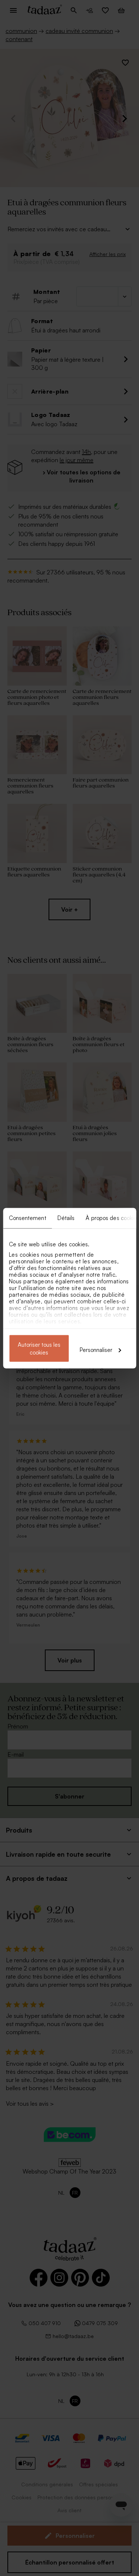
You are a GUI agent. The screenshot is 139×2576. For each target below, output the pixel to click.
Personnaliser (96, 1350)
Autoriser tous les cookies (39, 1348)
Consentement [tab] (27, 1218)
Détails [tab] (66, 1218)
